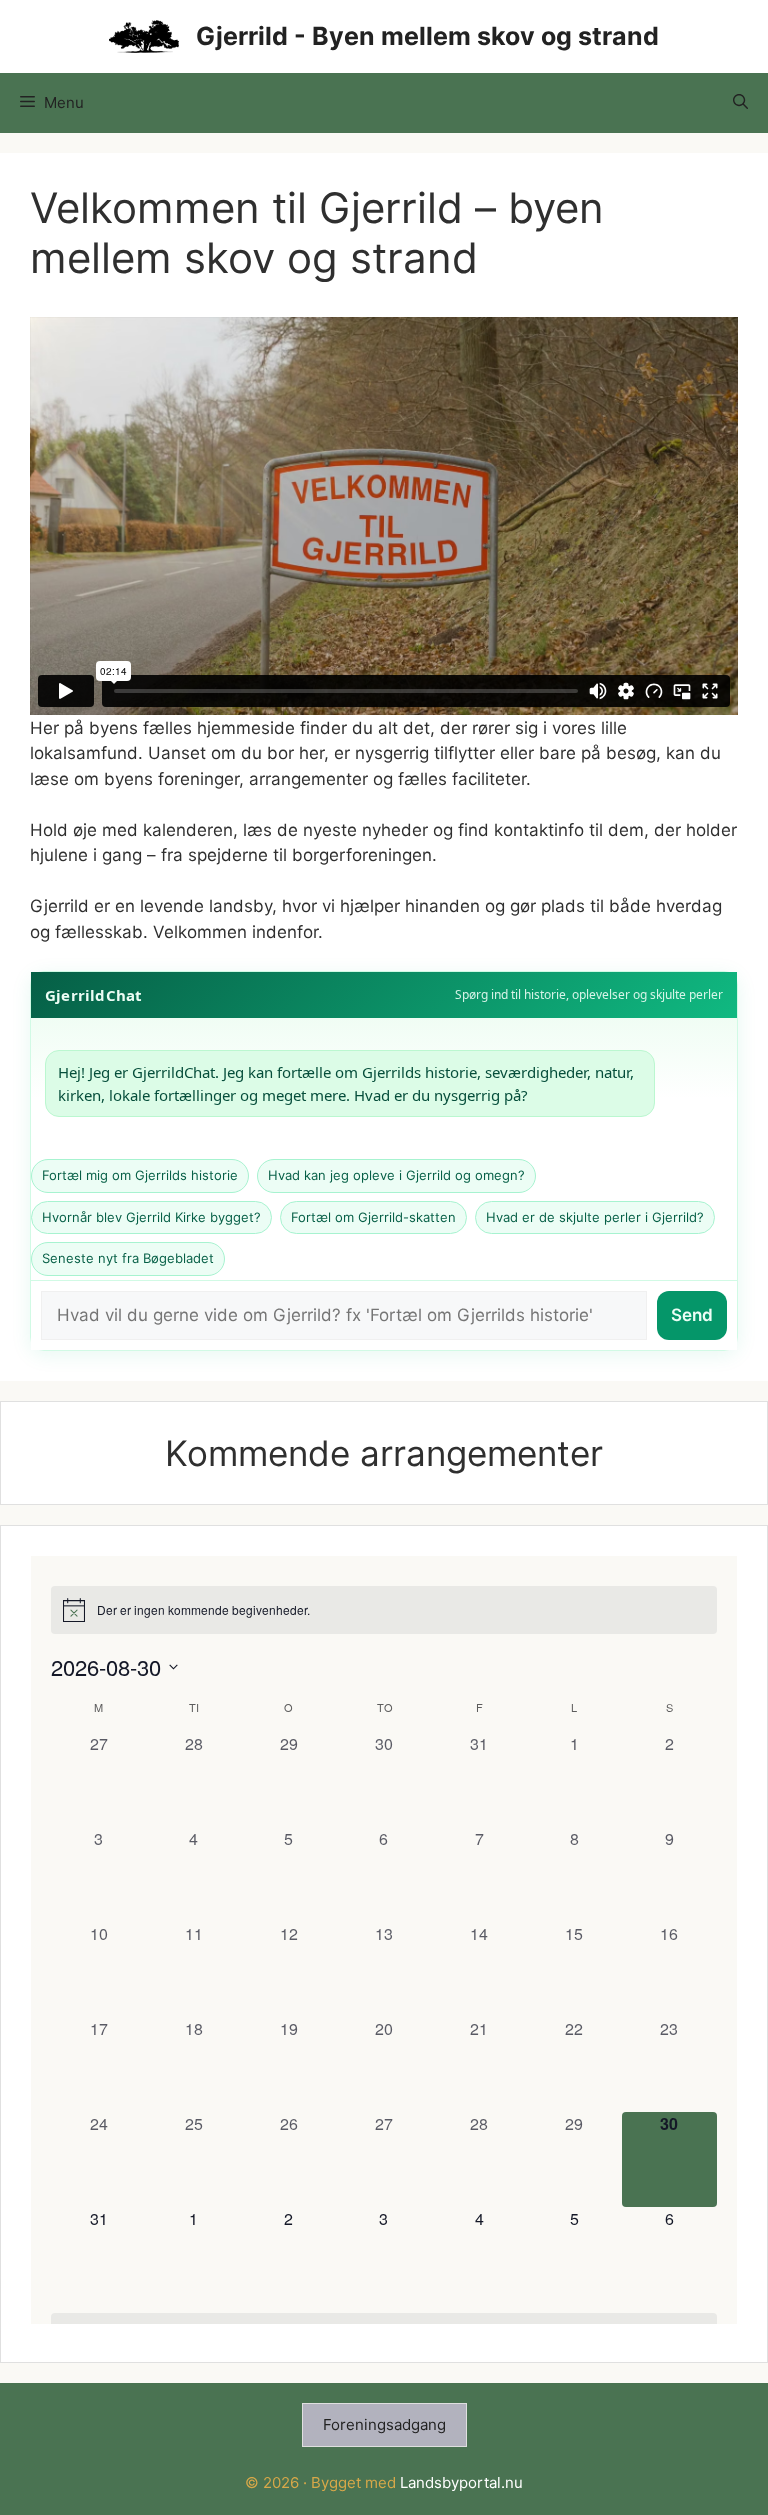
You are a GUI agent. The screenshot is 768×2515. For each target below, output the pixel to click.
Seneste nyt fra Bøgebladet (128, 1258)
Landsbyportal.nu (461, 2482)
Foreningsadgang (384, 2424)
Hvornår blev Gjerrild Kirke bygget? (151, 1217)
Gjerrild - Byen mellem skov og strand (427, 36)
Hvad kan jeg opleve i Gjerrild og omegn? (396, 1175)
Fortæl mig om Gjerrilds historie (140, 1175)
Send (692, 1315)
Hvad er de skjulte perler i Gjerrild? (595, 1217)
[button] (740, 103)
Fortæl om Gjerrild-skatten (373, 1217)
